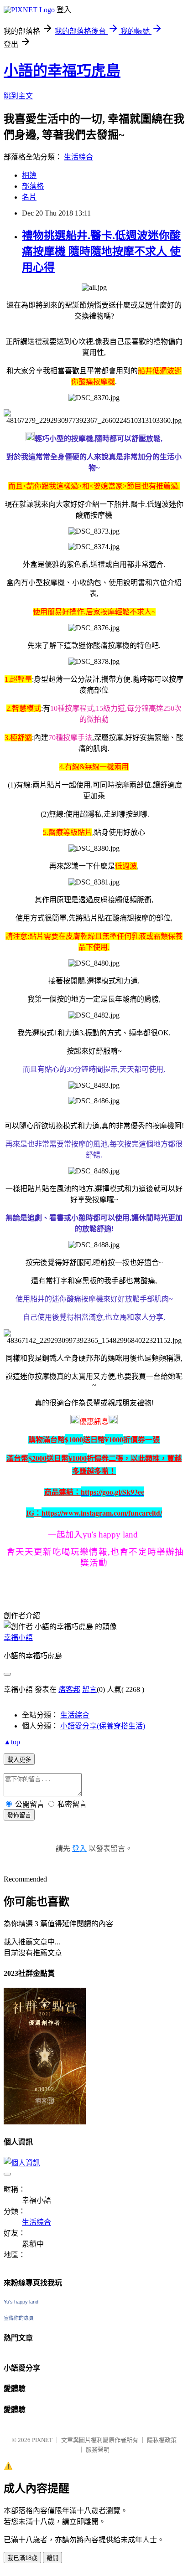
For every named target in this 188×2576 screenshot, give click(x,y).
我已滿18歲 (22, 2558)
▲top (12, 1742)
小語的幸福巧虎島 (62, 71)
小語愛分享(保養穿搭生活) (103, 1726)
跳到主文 (18, 96)
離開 (52, 2558)
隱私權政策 (162, 2440)
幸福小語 (18, 1638)
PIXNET (42, 2440)
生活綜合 (78, 157)
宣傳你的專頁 (19, 2318)
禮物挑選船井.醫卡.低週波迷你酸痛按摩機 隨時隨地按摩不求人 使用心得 (101, 252)
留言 (89, 1689)
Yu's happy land (21, 2302)
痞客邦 (69, 1689)
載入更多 (19, 1760)
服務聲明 (98, 2450)
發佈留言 (19, 1815)
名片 (29, 197)
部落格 (33, 186)
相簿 (29, 175)
